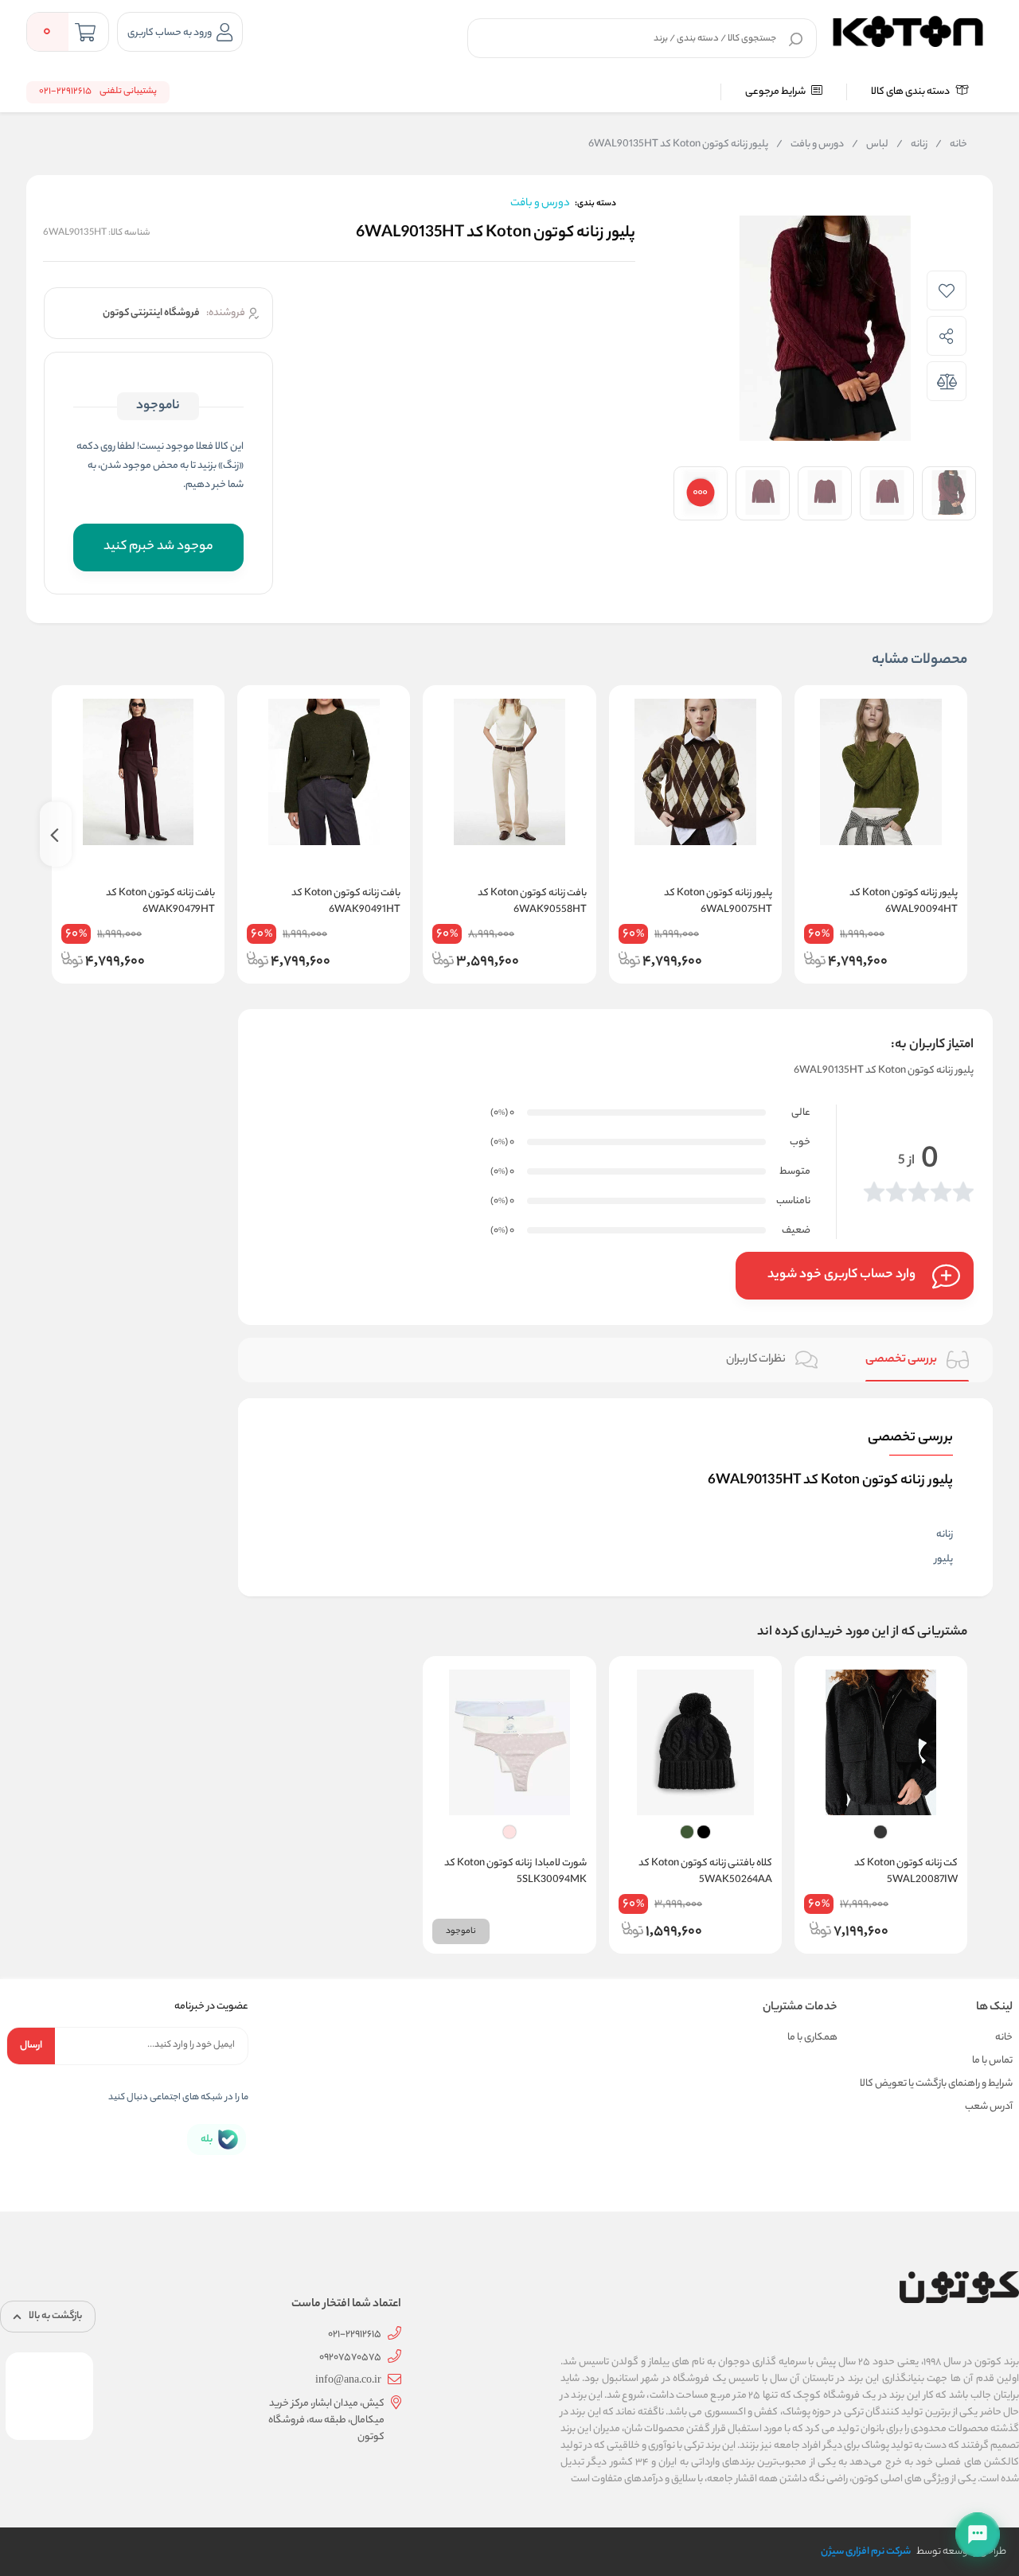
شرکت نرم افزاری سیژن (866, 2552)
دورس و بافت (810, 145)
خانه (951, 145)
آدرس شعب (989, 2107)
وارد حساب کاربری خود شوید (841, 1275)
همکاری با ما (812, 2038)
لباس (870, 145)
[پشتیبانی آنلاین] (978, 2535)
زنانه (912, 145)
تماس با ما (992, 2061)
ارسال (31, 2046)
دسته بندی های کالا (911, 92)
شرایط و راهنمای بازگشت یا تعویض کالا (936, 2084)
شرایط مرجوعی (776, 92)
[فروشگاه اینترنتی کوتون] (908, 29)
